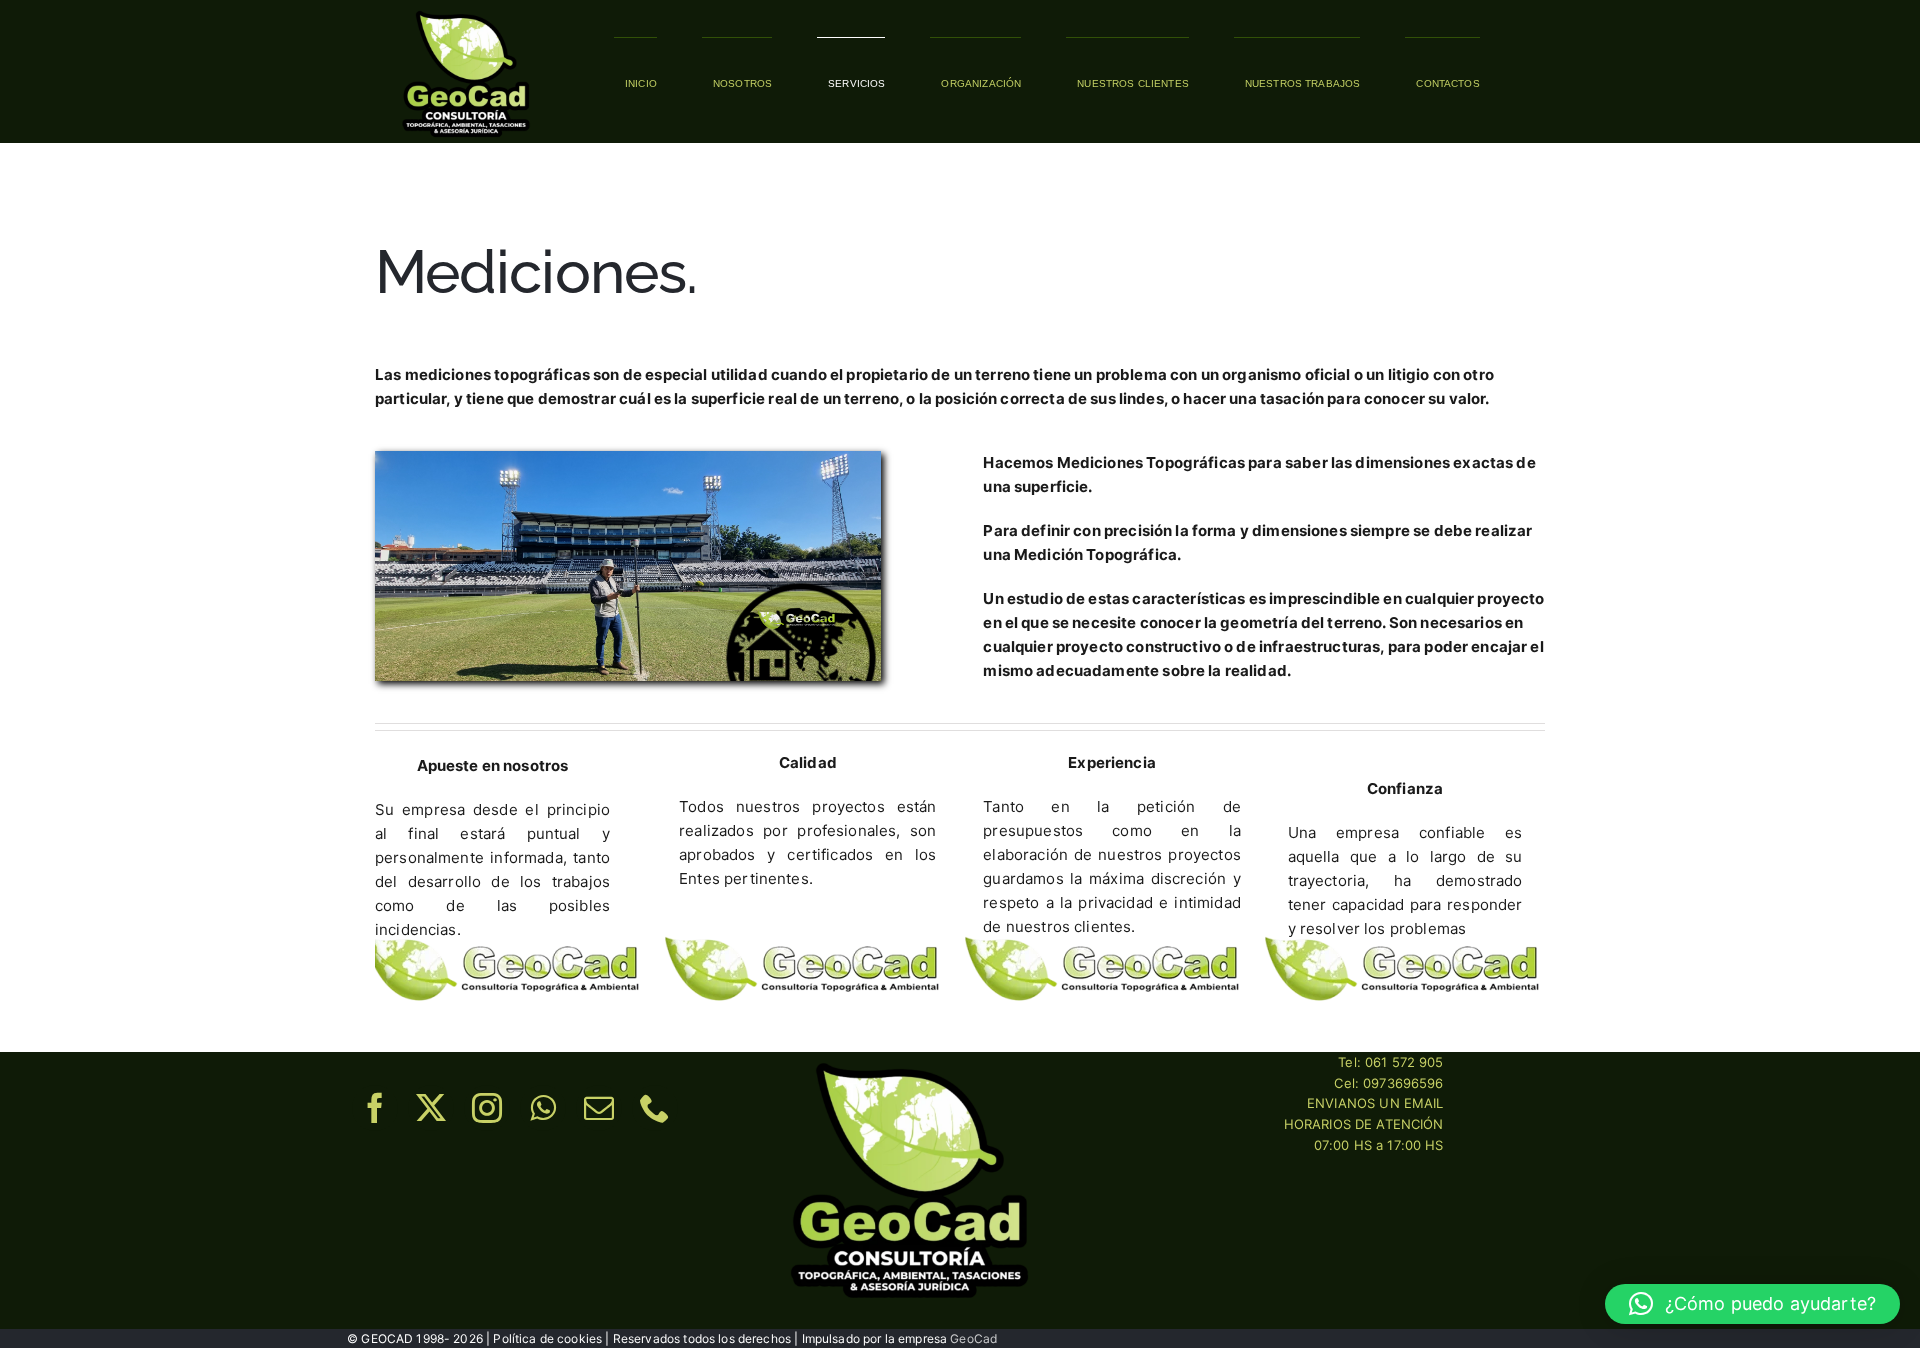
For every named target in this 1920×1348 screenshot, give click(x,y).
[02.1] (466, 12)
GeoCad (973, 1338)
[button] (1752, 1304)
